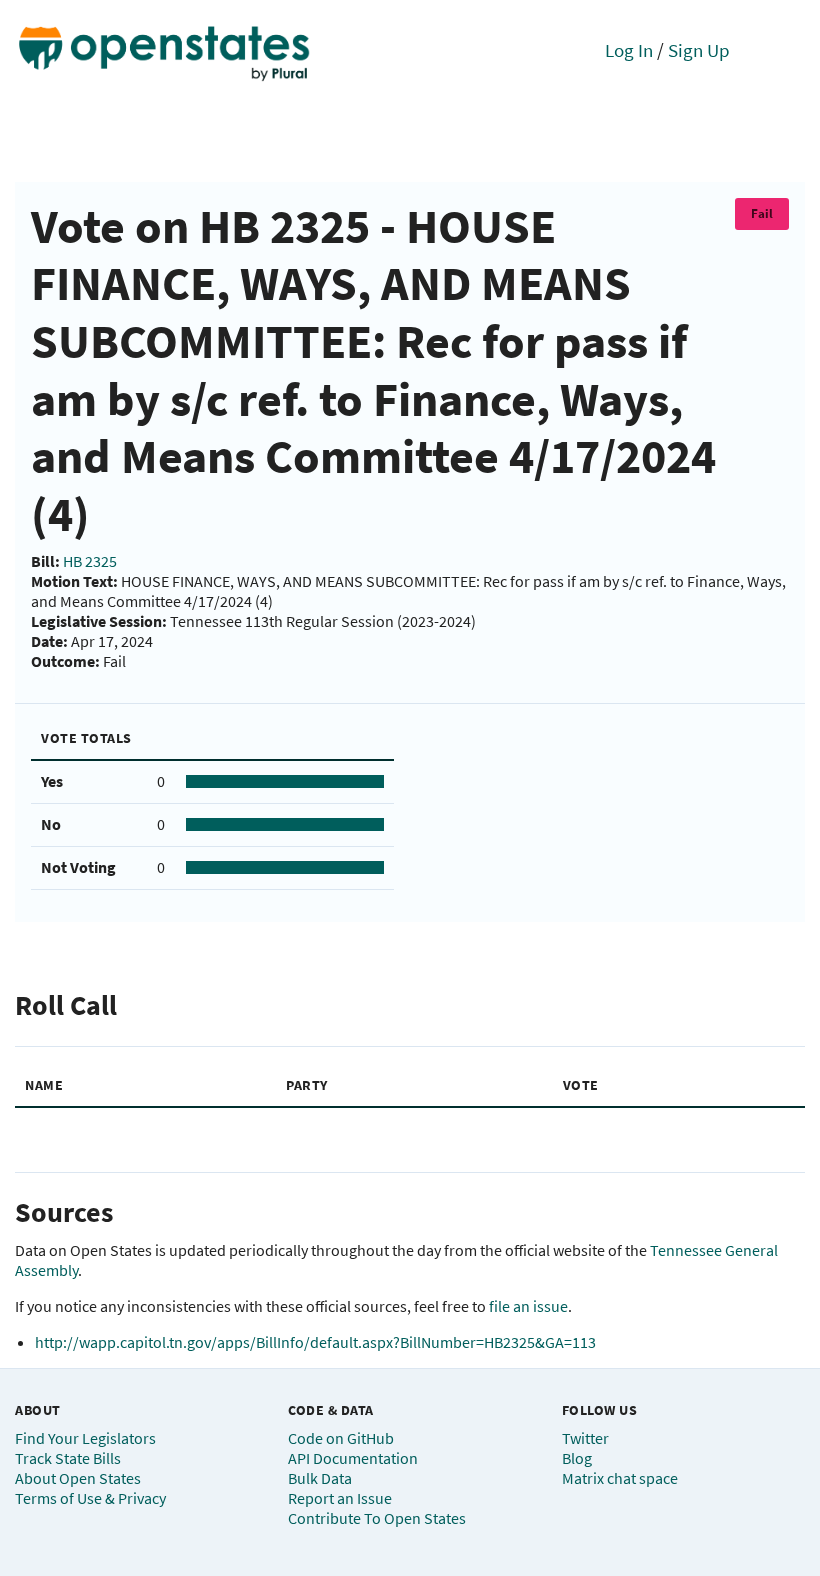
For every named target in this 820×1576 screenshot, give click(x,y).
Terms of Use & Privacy (90, 1498)
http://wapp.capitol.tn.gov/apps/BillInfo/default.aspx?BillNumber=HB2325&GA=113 (315, 1342)
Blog (577, 1458)
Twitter (585, 1438)
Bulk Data (320, 1478)
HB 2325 (90, 561)
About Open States (78, 1478)
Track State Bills (68, 1458)
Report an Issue (340, 1498)
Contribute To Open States (377, 1518)
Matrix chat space (620, 1478)
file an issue (528, 1306)
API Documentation (353, 1458)
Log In (629, 50)
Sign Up (699, 50)
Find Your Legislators (85, 1438)
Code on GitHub (341, 1438)
